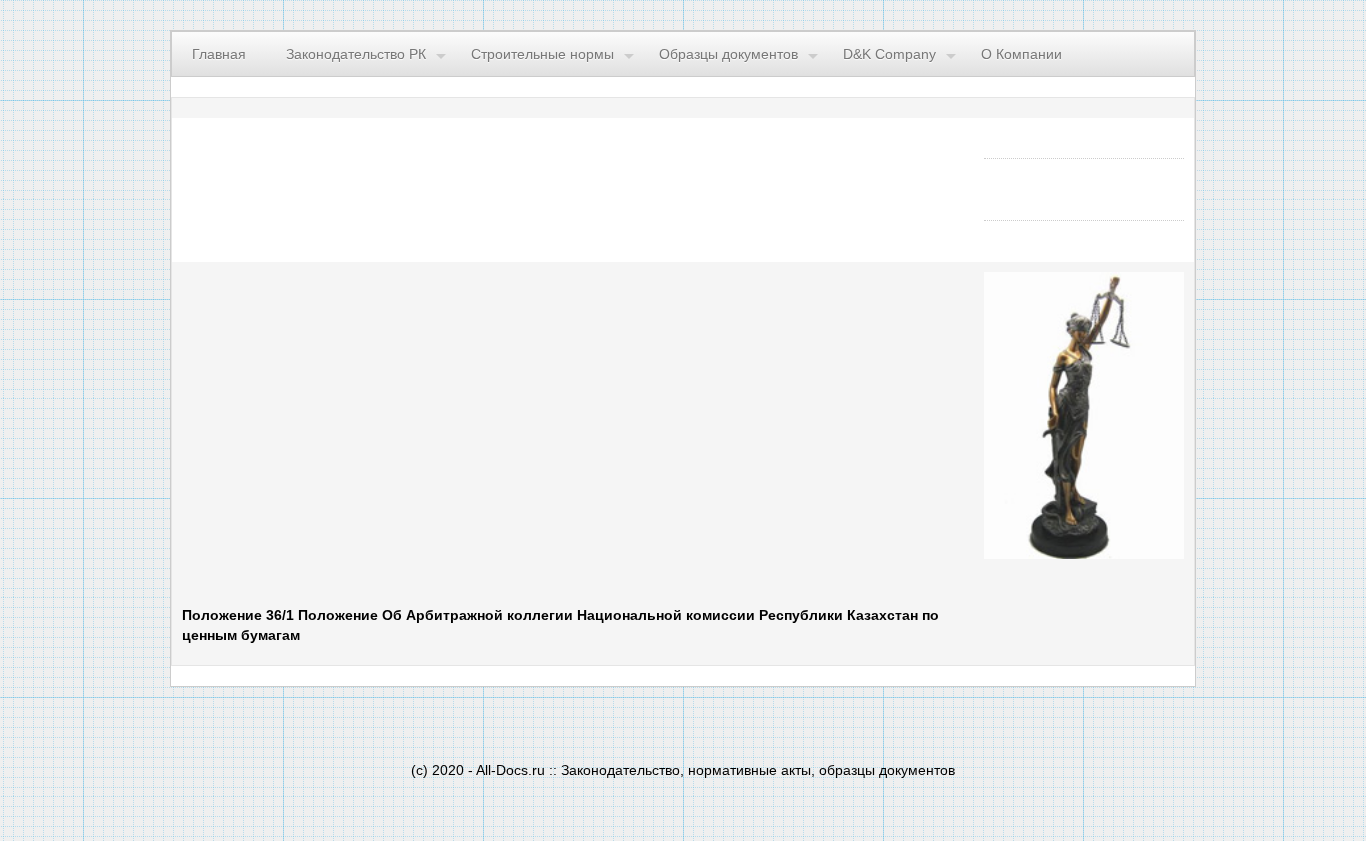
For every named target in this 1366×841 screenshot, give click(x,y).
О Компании (1021, 54)
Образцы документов (728, 54)
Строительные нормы (542, 54)
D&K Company (889, 54)
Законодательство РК (356, 54)
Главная (219, 54)
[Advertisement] (427, 434)
